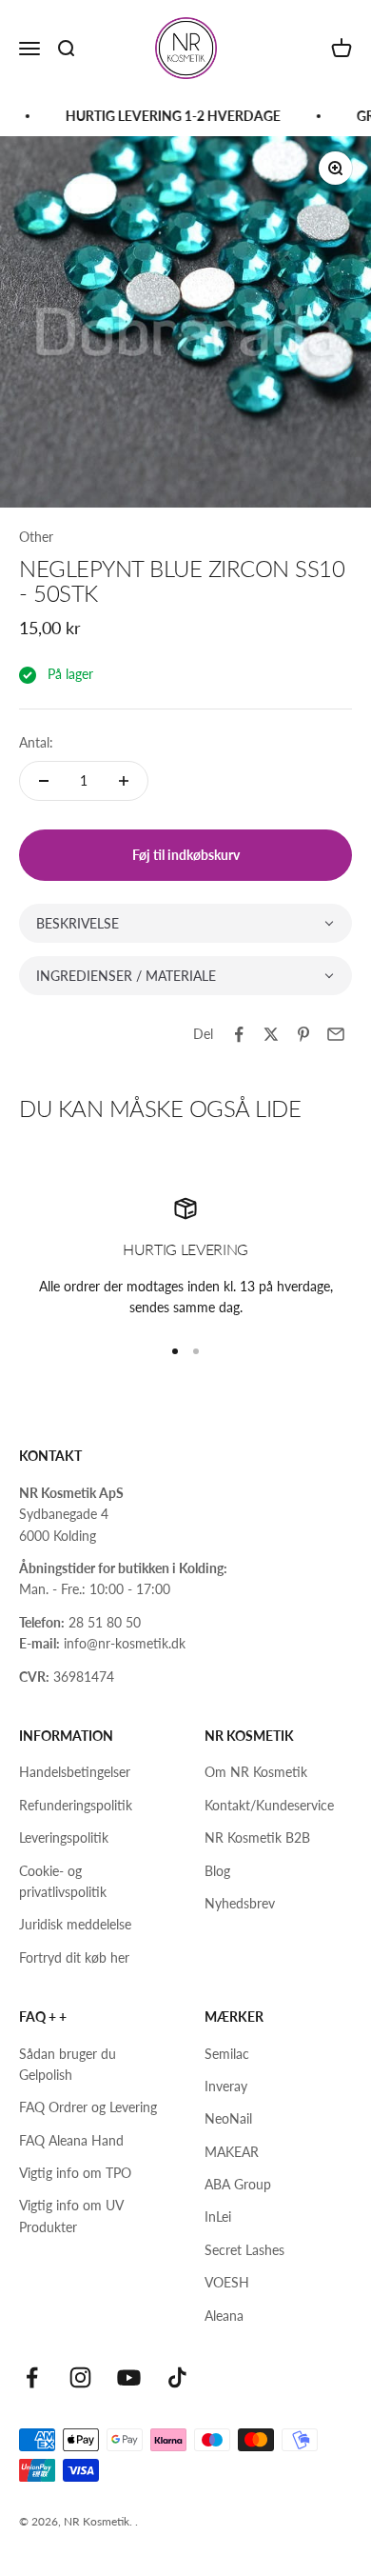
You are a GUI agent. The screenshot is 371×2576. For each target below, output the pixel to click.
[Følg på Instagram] (80, 2377)
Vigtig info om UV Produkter (71, 2216)
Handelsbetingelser (75, 1772)
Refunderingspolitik (76, 1805)
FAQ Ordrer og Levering (88, 2107)
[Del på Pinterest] (303, 1034)
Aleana (224, 2316)
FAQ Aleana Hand (71, 2140)
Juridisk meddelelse (75, 1924)
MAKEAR (232, 2152)
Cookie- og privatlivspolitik (63, 1881)
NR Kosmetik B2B (257, 1837)
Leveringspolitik (64, 1837)
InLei (218, 2217)
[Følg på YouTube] (129, 2377)
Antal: (36, 742)
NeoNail (228, 2118)
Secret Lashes (244, 2250)
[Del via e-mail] (336, 1034)
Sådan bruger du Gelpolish (68, 2064)
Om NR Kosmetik (256, 1772)
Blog (217, 1871)
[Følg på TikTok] (177, 2377)
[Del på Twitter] (271, 1034)
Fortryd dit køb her (74, 1957)
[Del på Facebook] (239, 1034)
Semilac (227, 2054)
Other (36, 537)
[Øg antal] (124, 781)
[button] (185, 923)
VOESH (227, 2282)
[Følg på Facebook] (32, 2377)
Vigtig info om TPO (75, 2173)
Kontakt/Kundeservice (269, 1805)
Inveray (226, 2086)
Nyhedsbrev (240, 1903)
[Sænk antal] (44, 781)
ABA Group (238, 2184)
